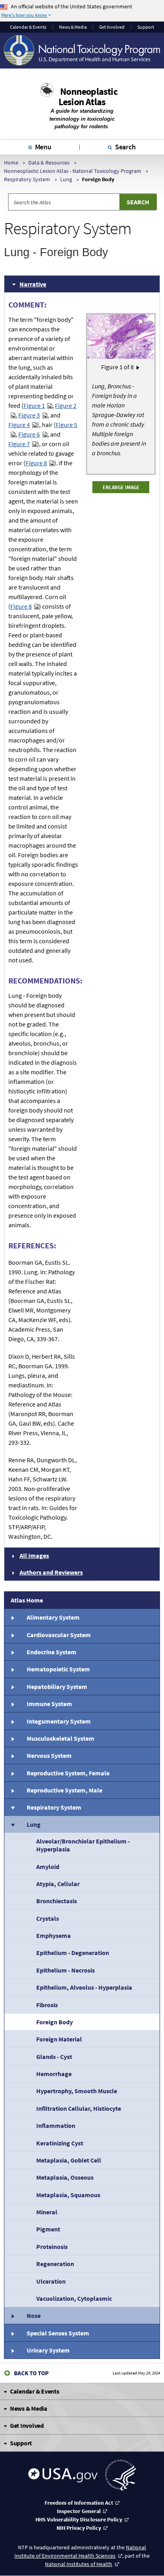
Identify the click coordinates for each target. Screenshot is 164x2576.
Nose (34, 2315)
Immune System (49, 1704)
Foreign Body (55, 2022)
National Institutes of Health (79, 2564)
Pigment (48, 2229)
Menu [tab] (43, 147)
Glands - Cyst (54, 2057)
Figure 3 (29, 415)
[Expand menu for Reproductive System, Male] (12, 1790)
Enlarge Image (121, 487)
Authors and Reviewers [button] (51, 1572)
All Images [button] (34, 1555)
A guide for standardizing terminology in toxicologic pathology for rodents (82, 119)
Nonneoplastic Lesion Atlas (88, 97)
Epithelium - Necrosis (65, 1970)
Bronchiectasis (57, 1901)
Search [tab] (125, 147)
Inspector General (79, 2511)
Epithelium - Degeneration (73, 1953)
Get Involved (112, 27)
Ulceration (51, 2281)
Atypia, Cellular (58, 1884)
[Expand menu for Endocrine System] (12, 1652)
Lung (66, 179)
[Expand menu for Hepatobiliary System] (12, 1687)
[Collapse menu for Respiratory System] (12, 1807)
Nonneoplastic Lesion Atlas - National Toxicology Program (73, 171)
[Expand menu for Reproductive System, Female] (12, 1773)
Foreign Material (59, 2039)
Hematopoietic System (58, 1669)
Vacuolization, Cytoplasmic (74, 2298)
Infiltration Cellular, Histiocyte (79, 2108)
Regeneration (55, 2264)
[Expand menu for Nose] (12, 2315)
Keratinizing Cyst (60, 2143)
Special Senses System (58, 2333)
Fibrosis (47, 2005)
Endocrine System (52, 1652)
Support (146, 27)
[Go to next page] (138, 367)
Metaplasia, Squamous (68, 2195)
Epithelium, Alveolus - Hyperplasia (84, 1987)
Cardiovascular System (59, 1635)
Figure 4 (19, 425)
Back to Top (31, 2373)
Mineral (47, 2212)
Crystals (48, 1918)
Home (11, 163)
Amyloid (48, 1867)
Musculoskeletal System (61, 1738)
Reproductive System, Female (68, 1773)
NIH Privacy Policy (79, 2528)
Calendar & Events (28, 27)
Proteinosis (52, 2247)
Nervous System (49, 1755)
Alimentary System (53, 1617)
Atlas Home (27, 1600)
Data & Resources (49, 163)
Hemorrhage (54, 2074)
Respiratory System (27, 179)
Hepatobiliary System (57, 1687)
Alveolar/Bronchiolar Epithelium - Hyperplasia (83, 1845)
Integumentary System (59, 1721)
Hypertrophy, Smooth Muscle (77, 2091)
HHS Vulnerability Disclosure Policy (79, 2519)
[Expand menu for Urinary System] (12, 2350)
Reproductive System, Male (64, 1790)
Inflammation (56, 2125)
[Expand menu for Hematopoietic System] (12, 1669)
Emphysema (54, 1935)
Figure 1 (34, 405)
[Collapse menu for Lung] (12, 1824)
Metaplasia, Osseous (65, 2177)
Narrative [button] (33, 284)
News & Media (73, 27)
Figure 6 (29, 434)
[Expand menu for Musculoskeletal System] (12, 1738)
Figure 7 (19, 444)
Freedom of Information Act (79, 2503)
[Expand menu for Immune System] (12, 1704)
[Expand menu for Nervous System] (12, 1755)
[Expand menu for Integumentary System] (12, 1721)
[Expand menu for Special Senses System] (12, 2333)
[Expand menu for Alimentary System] (12, 1617)
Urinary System (48, 2350)
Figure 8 (36, 463)
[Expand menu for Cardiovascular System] (12, 1634)
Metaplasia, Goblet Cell (69, 2160)
